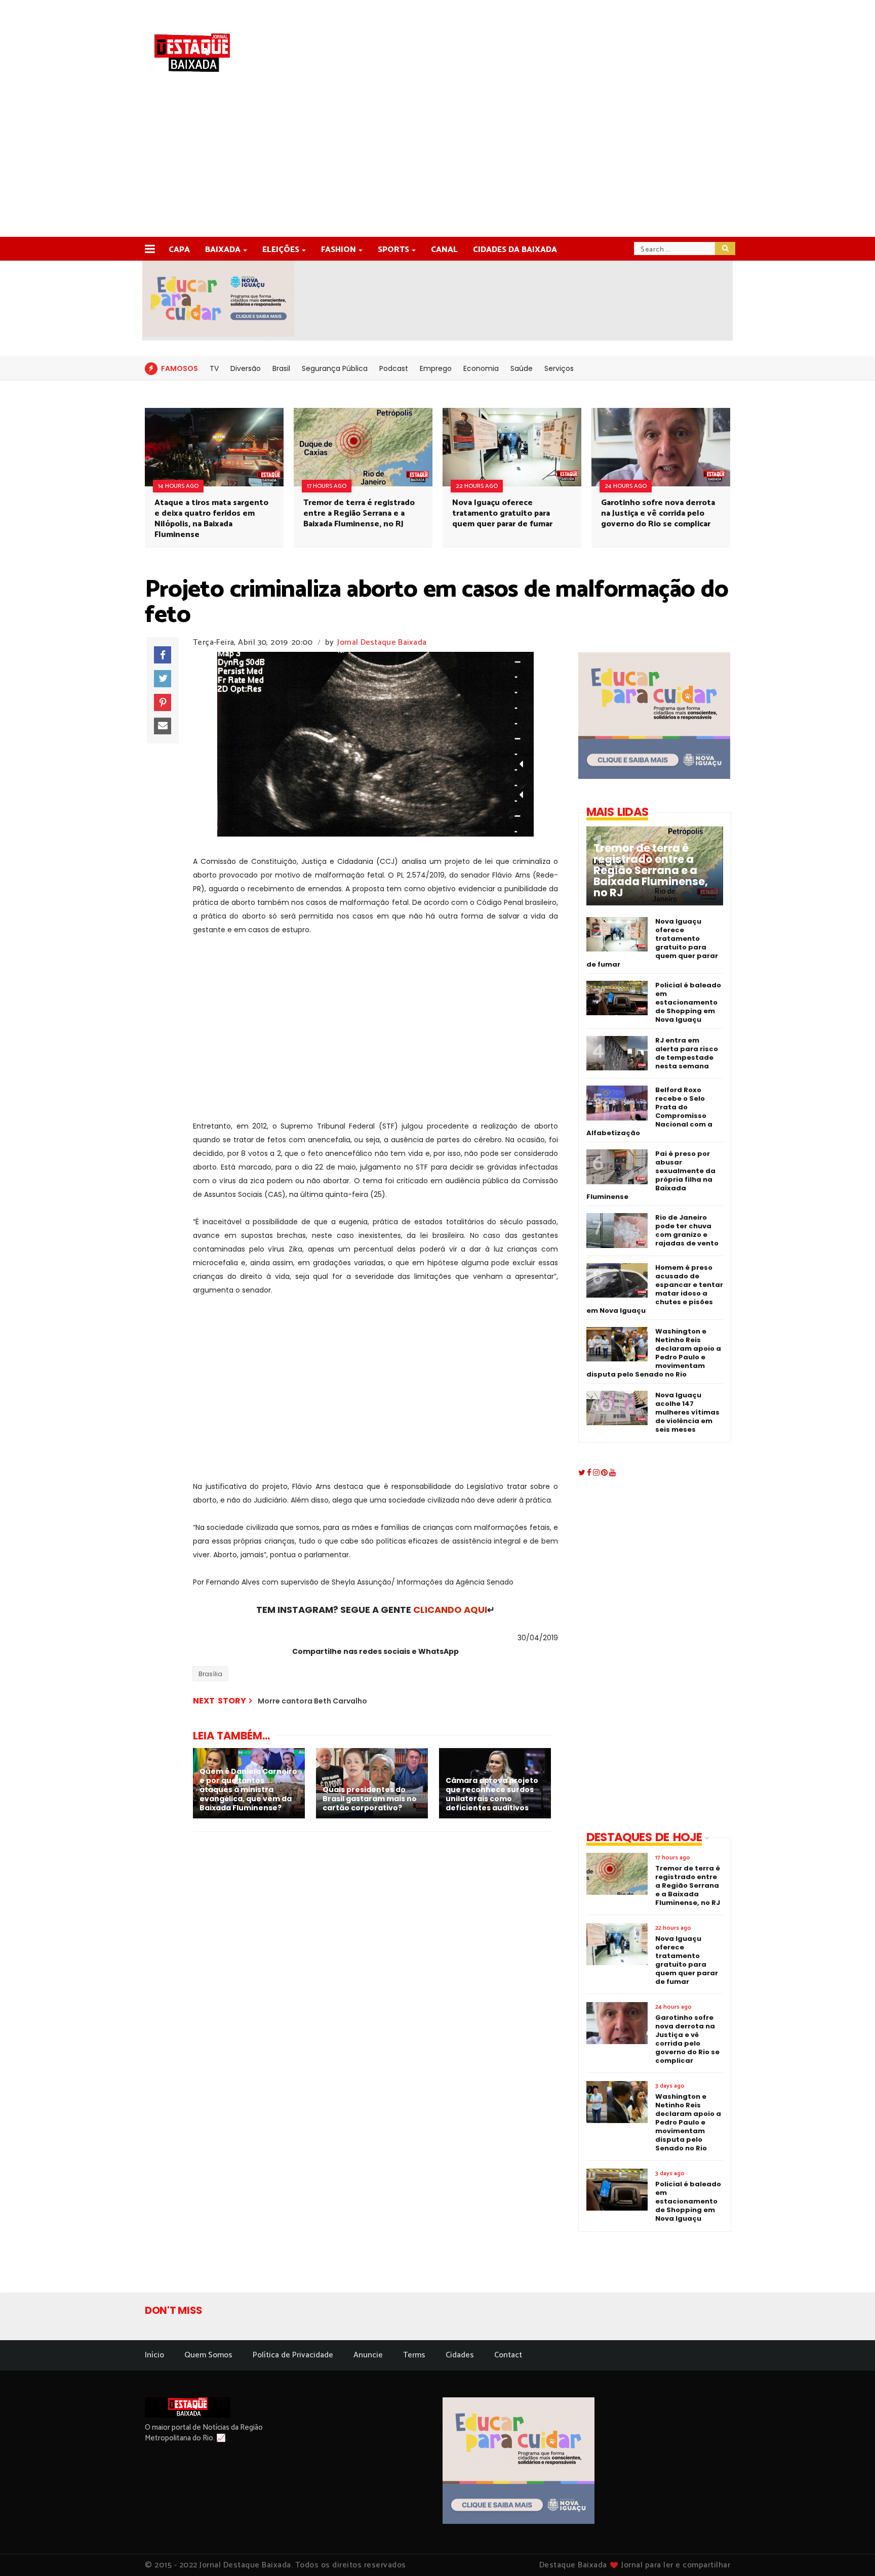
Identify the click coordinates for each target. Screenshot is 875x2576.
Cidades (460, 2355)
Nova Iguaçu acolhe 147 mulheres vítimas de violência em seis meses (687, 1412)
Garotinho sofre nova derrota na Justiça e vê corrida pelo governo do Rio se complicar (658, 513)
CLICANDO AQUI (450, 1610)
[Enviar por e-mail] (163, 726)
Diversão (246, 368)
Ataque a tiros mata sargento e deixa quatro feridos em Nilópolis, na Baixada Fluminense (211, 519)
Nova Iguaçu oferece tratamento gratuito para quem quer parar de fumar (502, 513)
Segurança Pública (335, 368)
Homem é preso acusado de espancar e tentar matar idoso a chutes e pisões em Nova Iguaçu (655, 1289)
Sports (393, 250)
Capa (179, 250)
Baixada (223, 250)
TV (214, 368)
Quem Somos (208, 2355)
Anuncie (368, 2355)
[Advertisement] (437, 161)
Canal (444, 250)
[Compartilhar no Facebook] (163, 655)
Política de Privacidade (293, 2355)
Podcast (394, 368)
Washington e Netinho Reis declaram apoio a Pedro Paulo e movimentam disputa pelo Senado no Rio (654, 1353)
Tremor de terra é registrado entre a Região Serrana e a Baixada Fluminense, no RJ (359, 513)
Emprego (436, 368)
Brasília (210, 1674)
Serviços (559, 368)
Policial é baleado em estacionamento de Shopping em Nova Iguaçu (688, 1002)
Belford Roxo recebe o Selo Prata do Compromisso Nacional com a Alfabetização (649, 1111)
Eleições (281, 250)
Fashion (339, 250)
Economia (481, 368)
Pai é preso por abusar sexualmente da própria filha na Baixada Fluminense (651, 1175)
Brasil (281, 368)
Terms (414, 2355)
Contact (508, 2355)
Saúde (522, 368)
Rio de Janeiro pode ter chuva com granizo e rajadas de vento (687, 1230)
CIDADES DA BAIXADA (515, 250)
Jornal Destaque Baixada (382, 642)
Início (154, 2355)
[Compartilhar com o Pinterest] (163, 702)
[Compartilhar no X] (163, 679)
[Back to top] (850, 2552)
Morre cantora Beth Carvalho (312, 1701)
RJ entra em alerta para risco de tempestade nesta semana (687, 1053)
